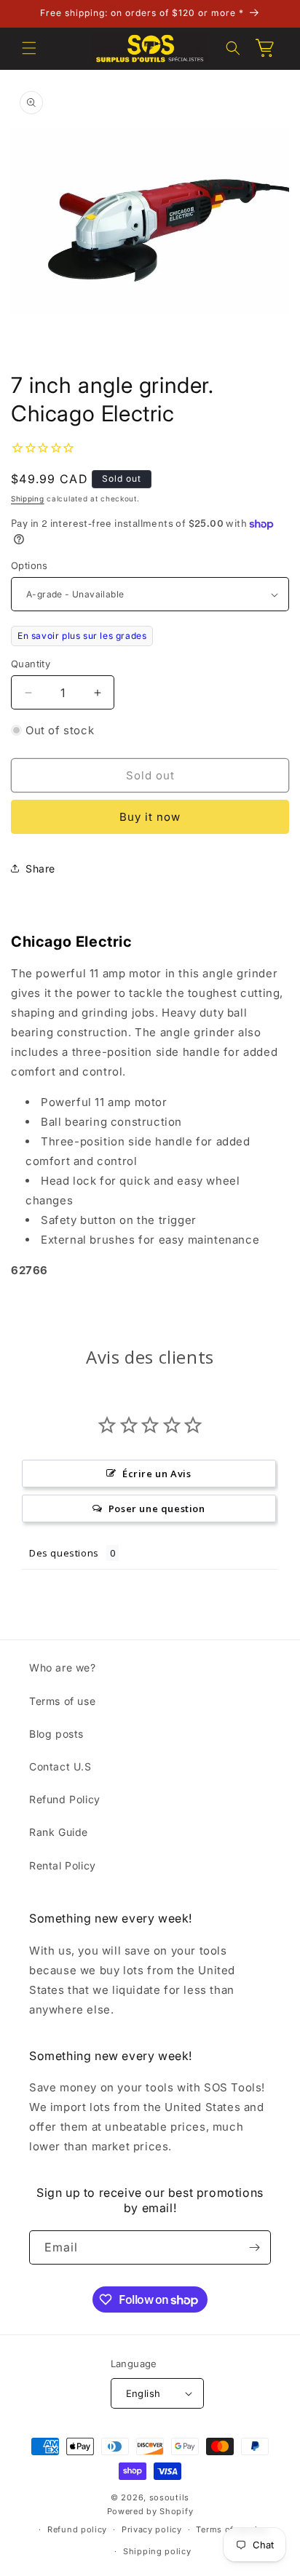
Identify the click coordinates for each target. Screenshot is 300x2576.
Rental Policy (63, 1865)
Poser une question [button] (157, 1508)
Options (29, 565)
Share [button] (40, 868)
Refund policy (77, 2529)
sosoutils (169, 2497)
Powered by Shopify (150, 2511)
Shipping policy (157, 2551)
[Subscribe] (254, 2247)
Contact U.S (60, 1766)
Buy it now (150, 817)
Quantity (31, 664)
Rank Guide (59, 1832)
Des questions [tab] (64, 1553)
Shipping (28, 498)
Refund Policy (65, 1799)
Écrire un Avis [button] (157, 1474)
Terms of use (62, 1701)
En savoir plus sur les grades (82, 636)
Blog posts (56, 1734)
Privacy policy (152, 2529)
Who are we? (63, 1667)
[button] (29, 48)
